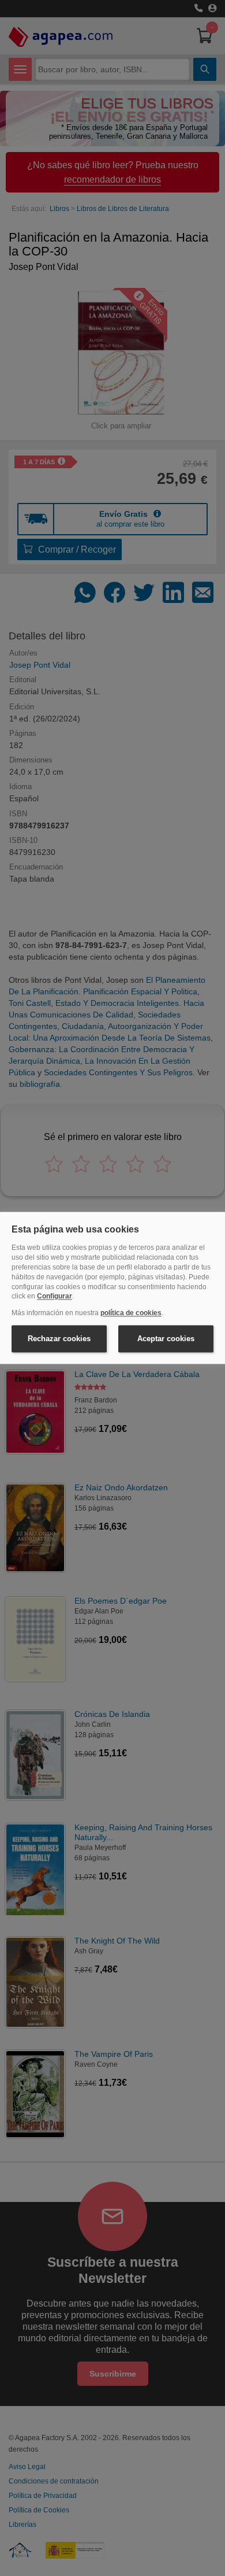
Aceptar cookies (166, 1339)
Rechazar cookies (59, 1339)
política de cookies (131, 1313)
